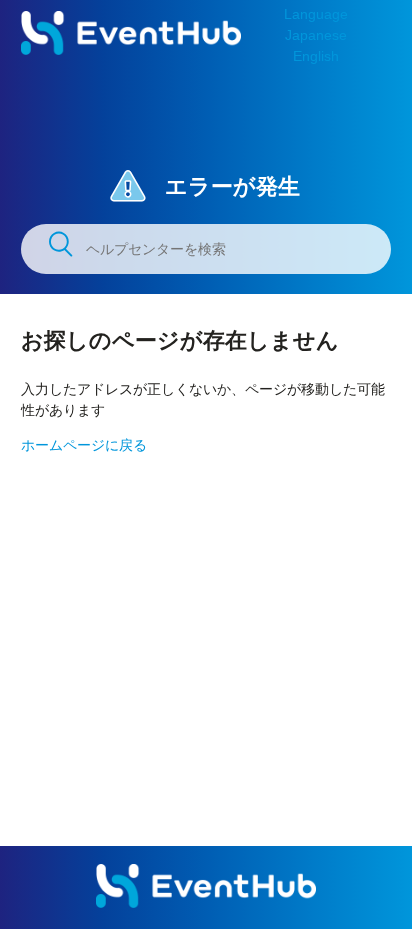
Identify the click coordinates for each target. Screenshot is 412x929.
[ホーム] (131, 50)
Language (316, 14)
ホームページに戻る (84, 445)
